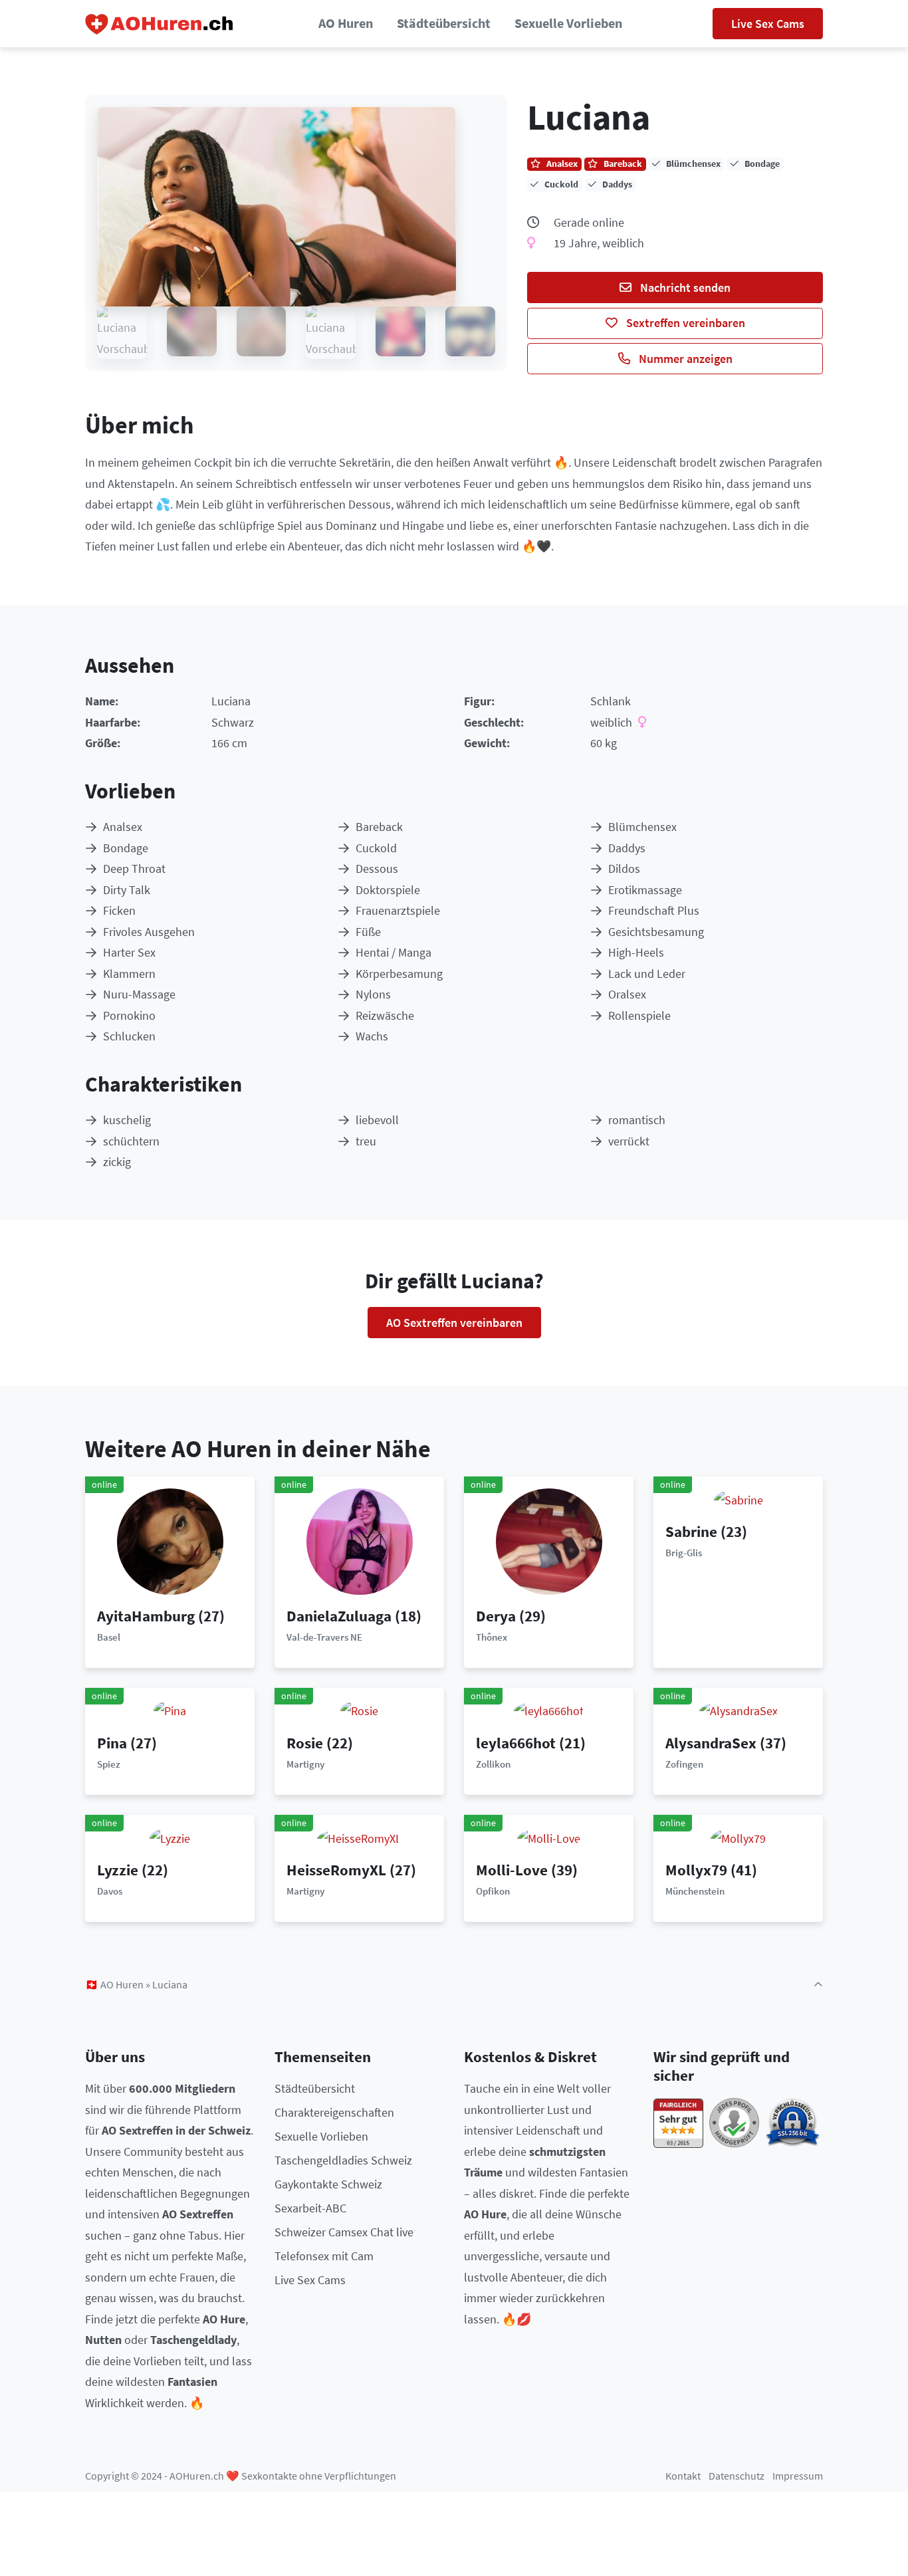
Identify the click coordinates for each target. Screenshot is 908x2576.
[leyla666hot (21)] (549, 1710)
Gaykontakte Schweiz (328, 2184)
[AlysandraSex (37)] (738, 1710)
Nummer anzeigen (684, 359)
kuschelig (127, 1120)
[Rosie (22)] (359, 1710)
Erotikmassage (645, 890)
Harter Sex (129, 952)
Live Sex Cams (768, 24)
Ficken (119, 910)
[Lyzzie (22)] (170, 1837)
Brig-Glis (684, 1553)
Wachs (372, 1036)
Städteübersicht (444, 23)
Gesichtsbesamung (656, 932)
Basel (109, 1637)
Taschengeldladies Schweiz (343, 2160)
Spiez (109, 1764)
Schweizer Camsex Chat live (344, 2232)
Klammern (129, 974)
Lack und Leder (647, 974)
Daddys (627, 848)
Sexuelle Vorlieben (568, 23)
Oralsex (627, 994)
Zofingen (684, 1764)
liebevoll (377, 1120)
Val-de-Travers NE (324, 1637)
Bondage (126, 848)
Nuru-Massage (139, 994)
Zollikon (493, 1764)
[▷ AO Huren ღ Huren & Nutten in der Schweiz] (160, 24)
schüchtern (131, 1141)
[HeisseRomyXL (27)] (359, 1837)
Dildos (624, 869)
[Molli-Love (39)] (549, 1837)
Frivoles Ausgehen (149, 932)
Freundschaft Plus (654, 910)
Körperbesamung (399, 974)
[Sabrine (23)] (738, 1499)
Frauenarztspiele (398, 910)
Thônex (492, 1637)
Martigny (305, 1764)
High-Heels (636, 952)
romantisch (637, 1120)
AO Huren (346, 23)
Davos (110, 1891)
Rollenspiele (639, 1015)
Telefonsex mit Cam (324, 2256)
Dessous (377, 869)
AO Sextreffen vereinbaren (454, 1323)
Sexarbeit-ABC (310, 2208)
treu (366, 1141)
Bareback (379, 827)
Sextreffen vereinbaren (684, 323)
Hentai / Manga (394, 952)
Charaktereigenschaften (334, 2112)
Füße (368, 932)
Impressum (798, 2476)
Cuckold (376, 848)
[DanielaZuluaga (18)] (360, 1540)
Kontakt (683, 2476)
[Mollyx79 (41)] (738, 1837)
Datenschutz (737, 2476)
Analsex (123, 827)
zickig (117, 1162)
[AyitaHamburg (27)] (170, 1540)
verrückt (629, 1141)
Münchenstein (695, 1891)
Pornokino (129, 1015)
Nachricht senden (684, 288)
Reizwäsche (385, 1015)
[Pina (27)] (170, 1710)
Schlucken (129, 1036)
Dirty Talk (127, 890)
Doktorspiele (388, 890)
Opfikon (493, 1891)
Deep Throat (134, 869)
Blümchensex (642, 827)
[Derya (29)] (549, 1540)
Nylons (373, 994)
